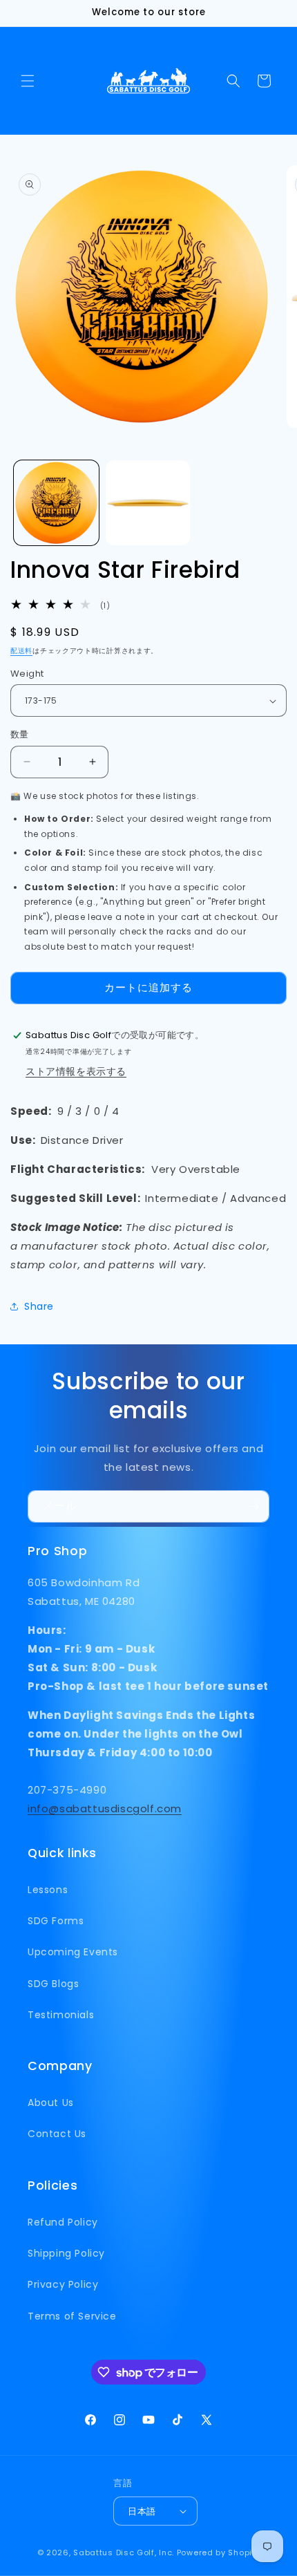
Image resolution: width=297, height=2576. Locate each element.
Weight (27, 674)
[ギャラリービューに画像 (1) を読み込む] (56, 503)
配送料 (21, 651)
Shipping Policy (66, 2253)
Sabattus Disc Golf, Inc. (124, 2553)
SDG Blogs (53, 1984)
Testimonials (61, 2015)
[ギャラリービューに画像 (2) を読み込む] (148, 503)
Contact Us (57, 2134)
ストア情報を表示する (76, 1071)
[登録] (253, 1506)
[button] (28, 81)
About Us (51, 2103)
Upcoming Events (73, 1952)
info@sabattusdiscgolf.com (105, 1808)
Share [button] (39, 1306)
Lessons (48, 1890)
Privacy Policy (63, 2284)
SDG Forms (56, 1921)
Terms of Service (72, 2316)
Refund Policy (63, 2222)
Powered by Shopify (219, 2553)
